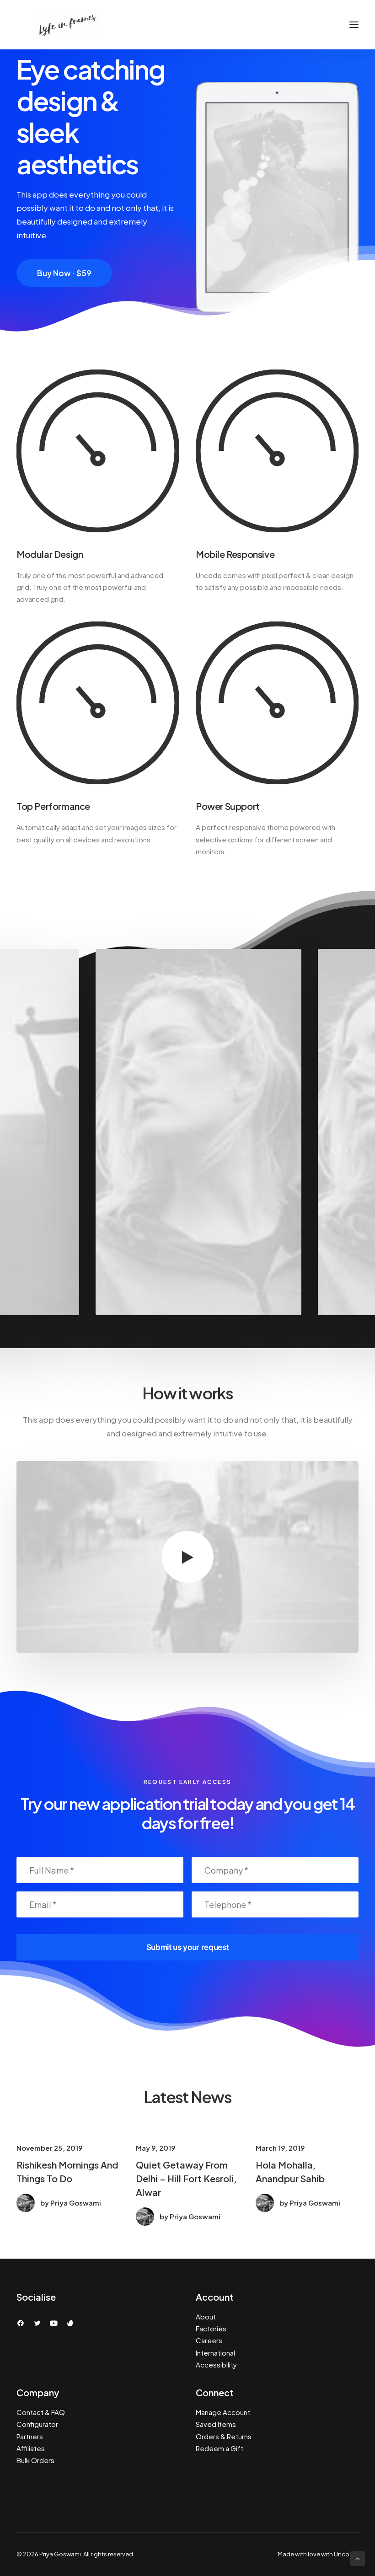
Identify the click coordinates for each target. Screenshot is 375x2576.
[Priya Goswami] (67, 25)
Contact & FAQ (41, 2412)
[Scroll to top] (358, 2558)
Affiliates (31, 2448)
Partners (30, 2436)
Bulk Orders (35, 2460)
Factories (211, 2328)
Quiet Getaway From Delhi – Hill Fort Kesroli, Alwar (186, 2178)
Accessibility (216, 2364)
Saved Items (216, 2424)
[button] (188, 1557)
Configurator (37, 2424)
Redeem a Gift (220, 2448)
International (215, 2353)
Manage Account (223, 2412)
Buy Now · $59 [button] (64, 273)
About (206, 2316)
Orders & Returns (224, 2436)
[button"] (21, 2324)
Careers (209, 2340)
